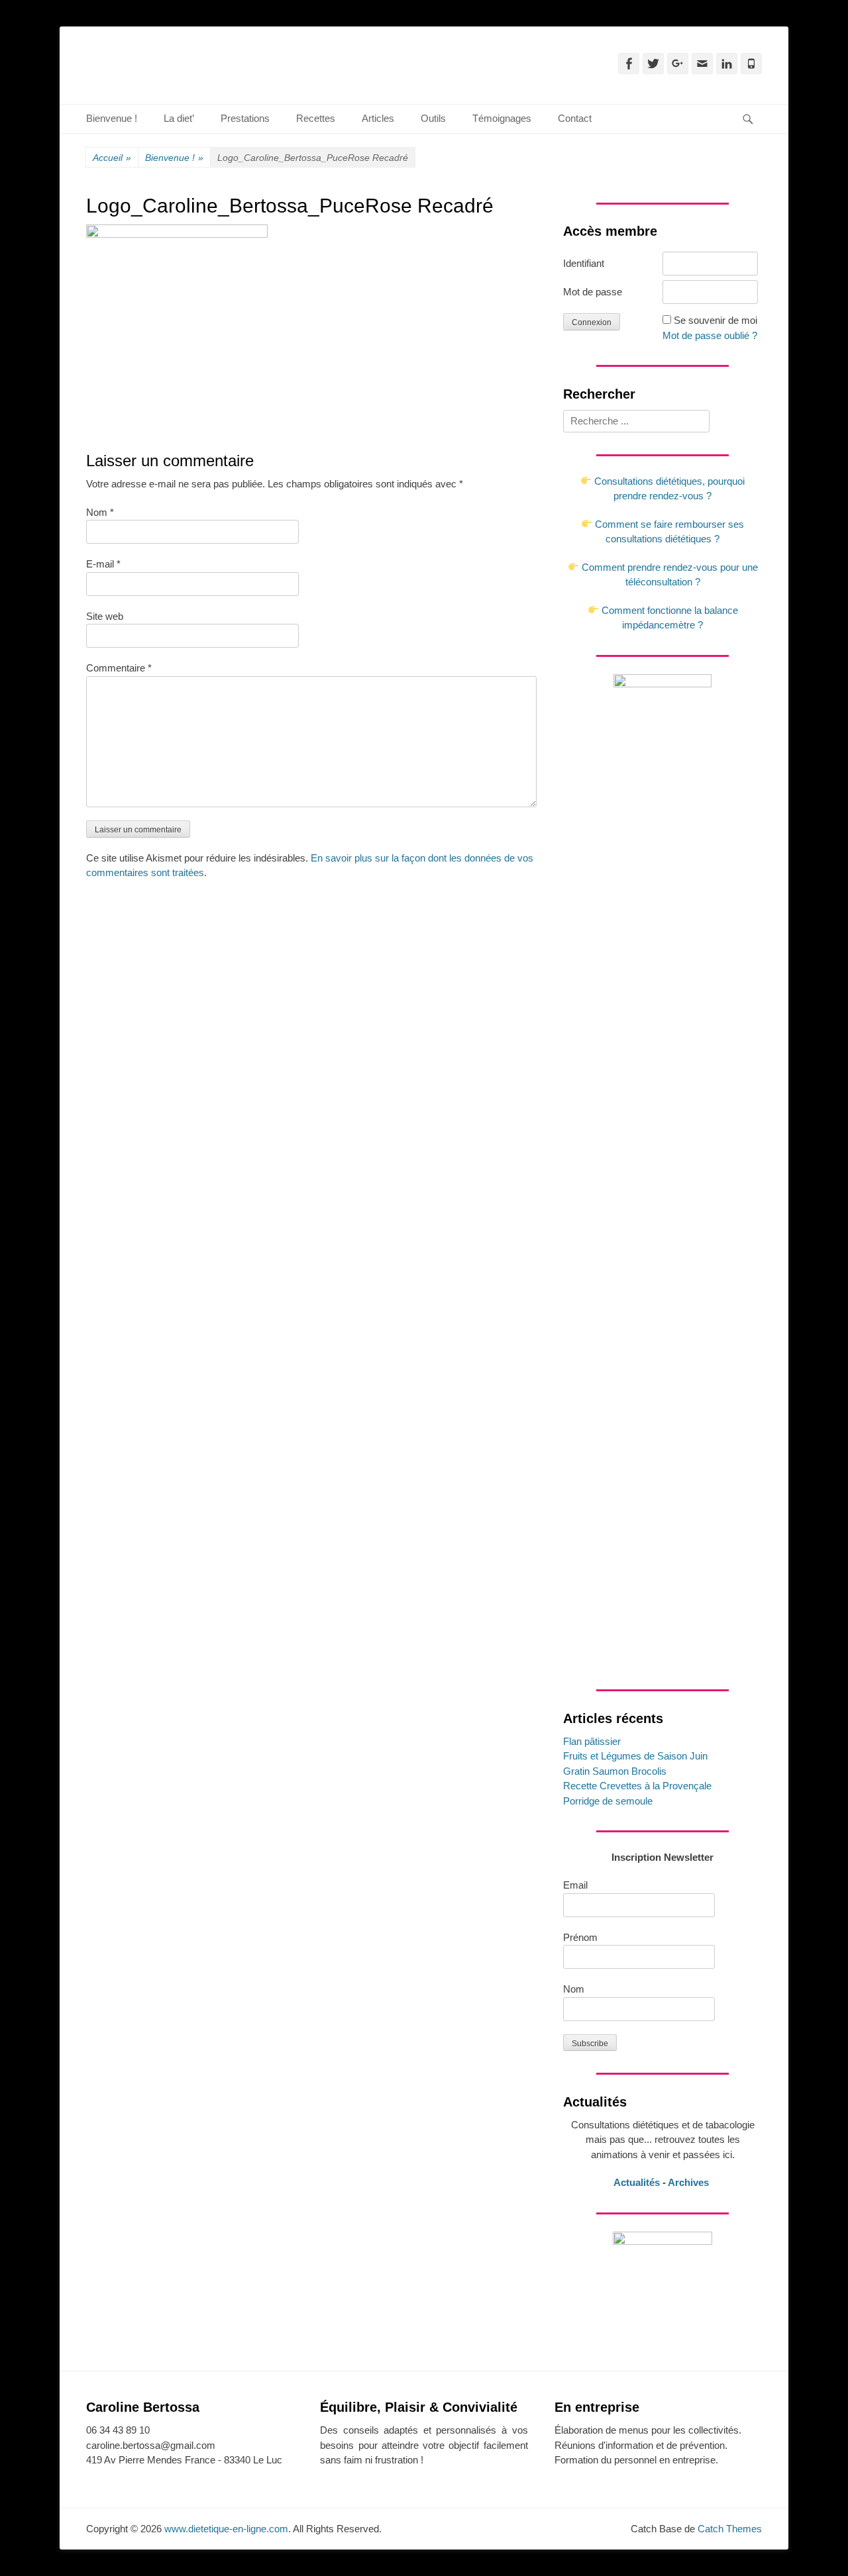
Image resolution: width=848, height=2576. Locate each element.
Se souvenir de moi (715, 320)
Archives (690, 2182)
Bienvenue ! (112, 118)
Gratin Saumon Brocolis (615, 1771)
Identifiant (584, 263)
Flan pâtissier (592, 1741)
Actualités (637, 2182)
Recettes (316, 118)
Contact (575, 118)
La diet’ (179, 118)
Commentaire (119, 668)
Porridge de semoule (608, 1801)
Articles (378, 118)
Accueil (112, 158)
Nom (100, 512)
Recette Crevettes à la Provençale (637, 1786)
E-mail (103, 564)
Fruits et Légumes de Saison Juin (635, 1756)
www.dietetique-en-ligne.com (226, 2529)
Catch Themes (730, 2529)
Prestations (245, 118)
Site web (105, 616)
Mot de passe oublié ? (710, 335)
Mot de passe (593, 292)
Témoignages (502, 118)
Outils (433, 118)
